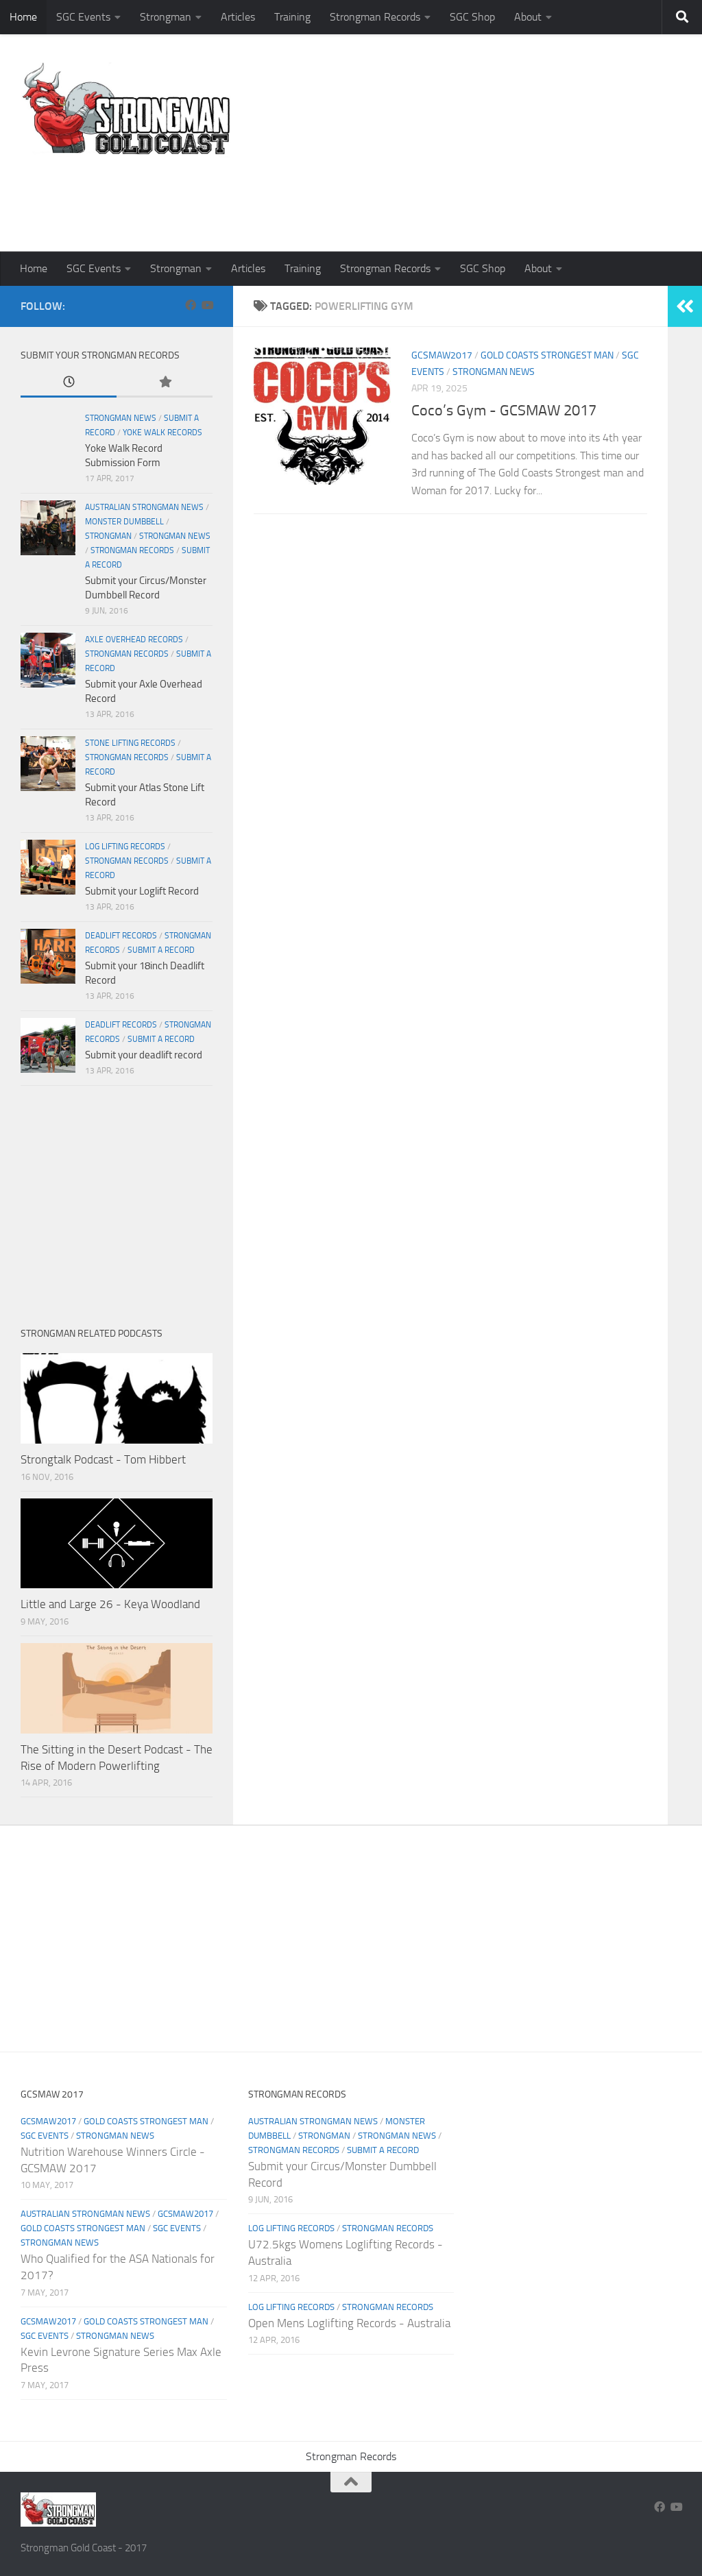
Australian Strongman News (144, 507)
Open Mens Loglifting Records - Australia (349, 2323)
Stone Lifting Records (130, 743)
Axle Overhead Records (134, 640)
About (528, 17)
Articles (238, 17)
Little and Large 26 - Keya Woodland (110, 1604)
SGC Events (83, 17)
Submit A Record (161, 950)
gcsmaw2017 (442, 355)
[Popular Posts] (165, 383)
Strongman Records (375, 17)
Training (292, 17)
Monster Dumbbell (124, 522)
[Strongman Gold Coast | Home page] (126, 110)
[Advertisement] (432, 195)
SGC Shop (472, 17)
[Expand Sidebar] (685, 306)
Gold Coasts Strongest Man (547, 355)
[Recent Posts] (69, 383)
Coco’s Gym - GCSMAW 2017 (504, 411)
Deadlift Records (121, 936)
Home (23, 17)
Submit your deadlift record (144, 1055)
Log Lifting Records (125, 847)
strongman (108, 536)
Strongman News (494, 372)
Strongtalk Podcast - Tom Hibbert (103, 1459)
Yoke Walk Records (162, 433)
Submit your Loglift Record (142, 891)
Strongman (166, 17)
